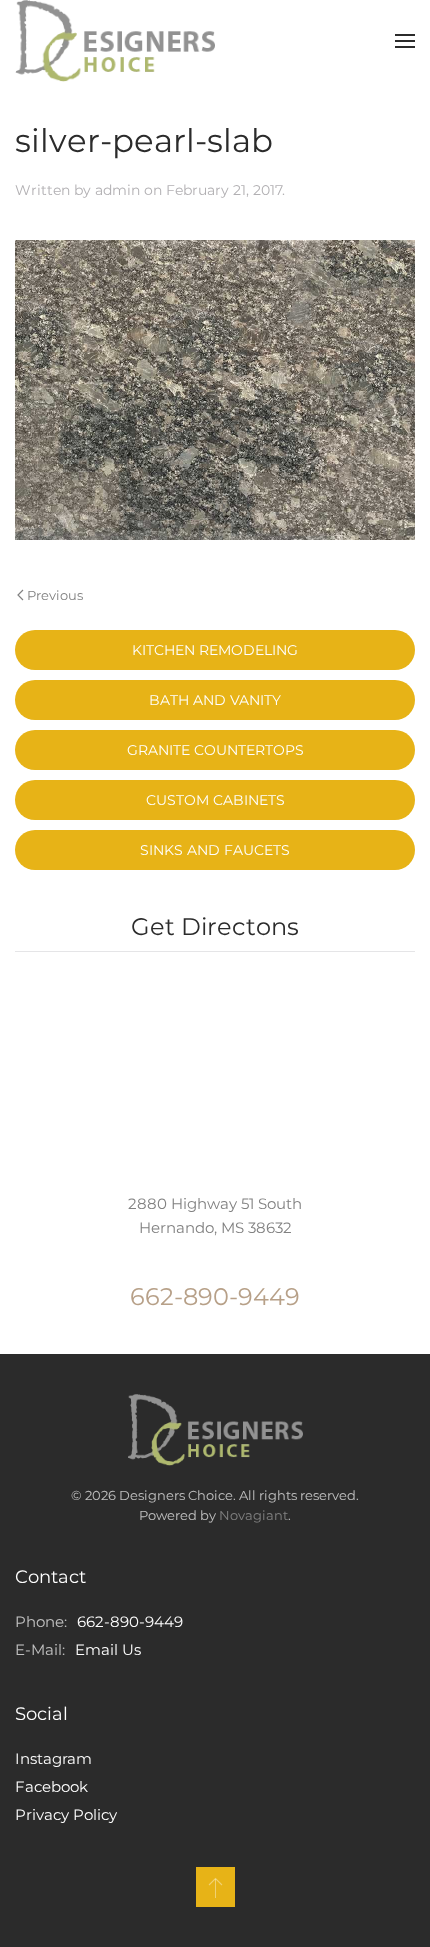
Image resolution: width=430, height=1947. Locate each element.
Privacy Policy (66, 1814)
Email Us (108, 1649)
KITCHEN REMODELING (215, 650)
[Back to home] (115, 41)
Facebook (51, 1786)
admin (117, 190)
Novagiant (253, 1515)
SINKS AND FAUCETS (215, 850)
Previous (55, 595)
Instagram (53, 1758)
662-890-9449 (215, 1296)
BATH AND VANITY (215, 700)
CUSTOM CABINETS (215, 800)
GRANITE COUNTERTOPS (215, 750)
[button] (405, 41)
